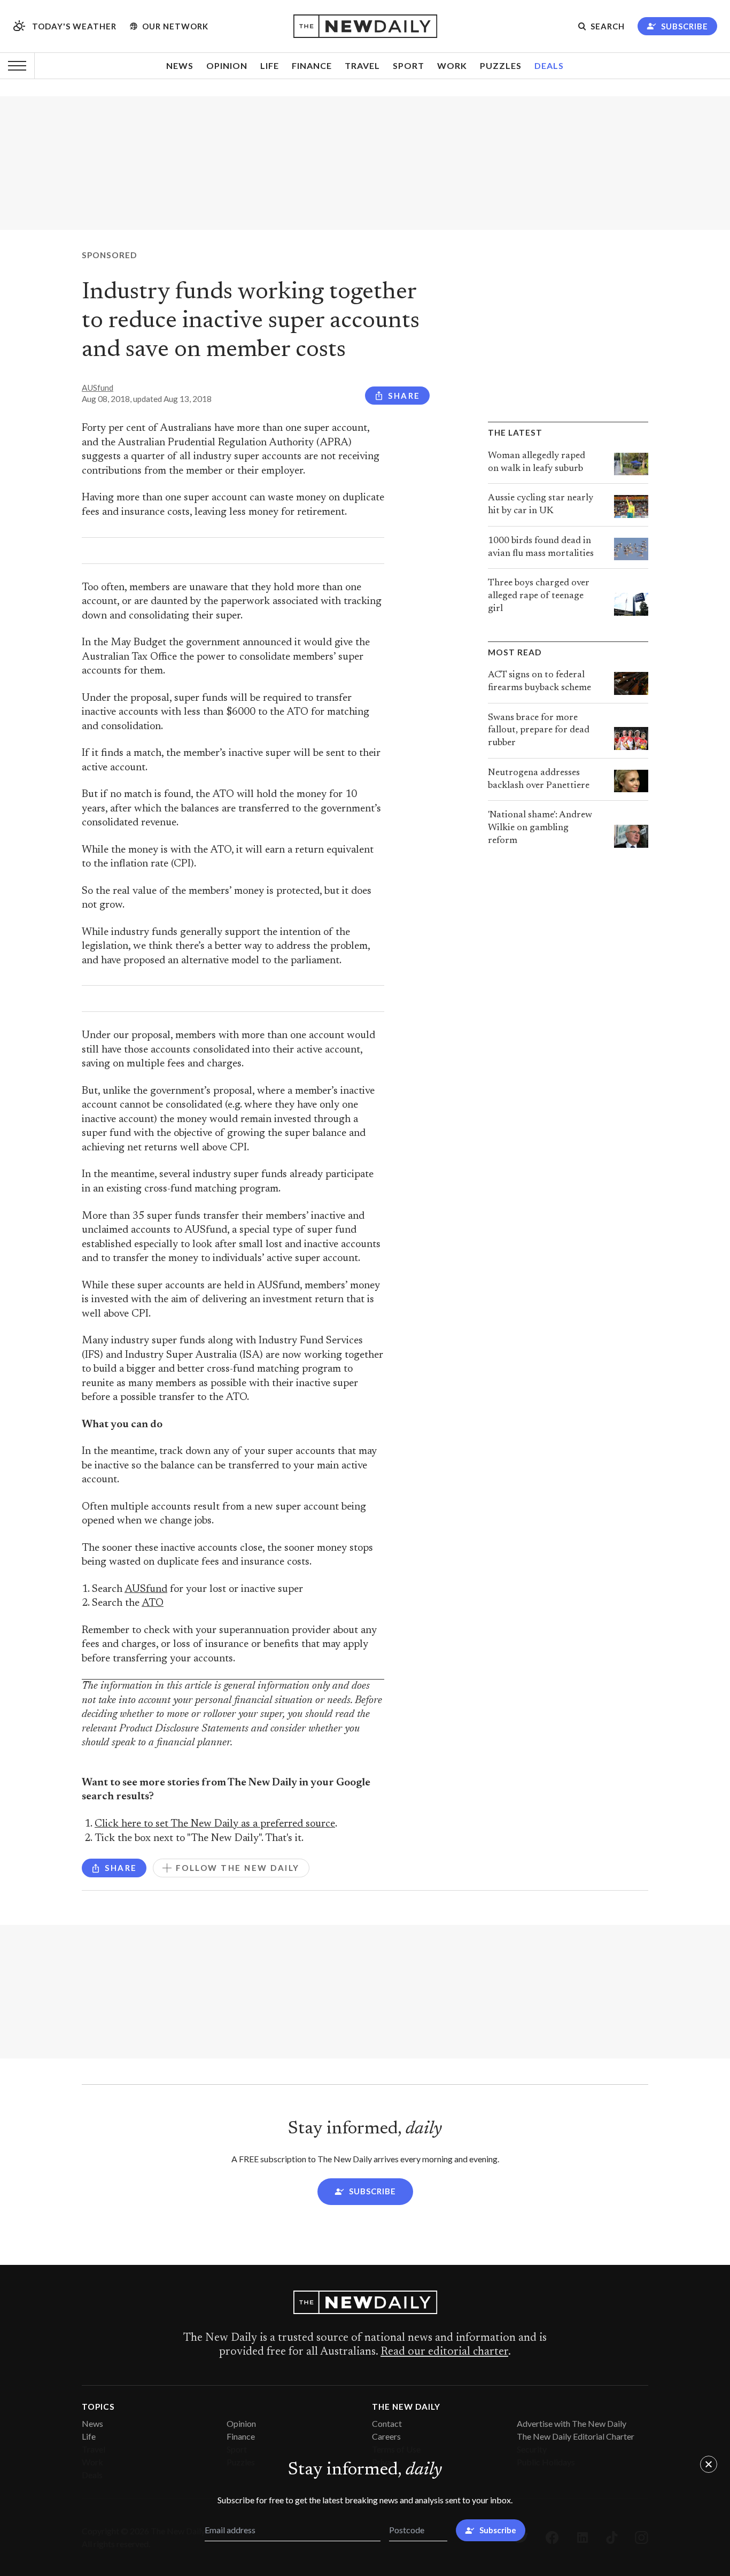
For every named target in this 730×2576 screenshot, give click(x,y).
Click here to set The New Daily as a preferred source (215, 1824)
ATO (153, 1603)
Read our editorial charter (444, 2352)
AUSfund (98, 388)
